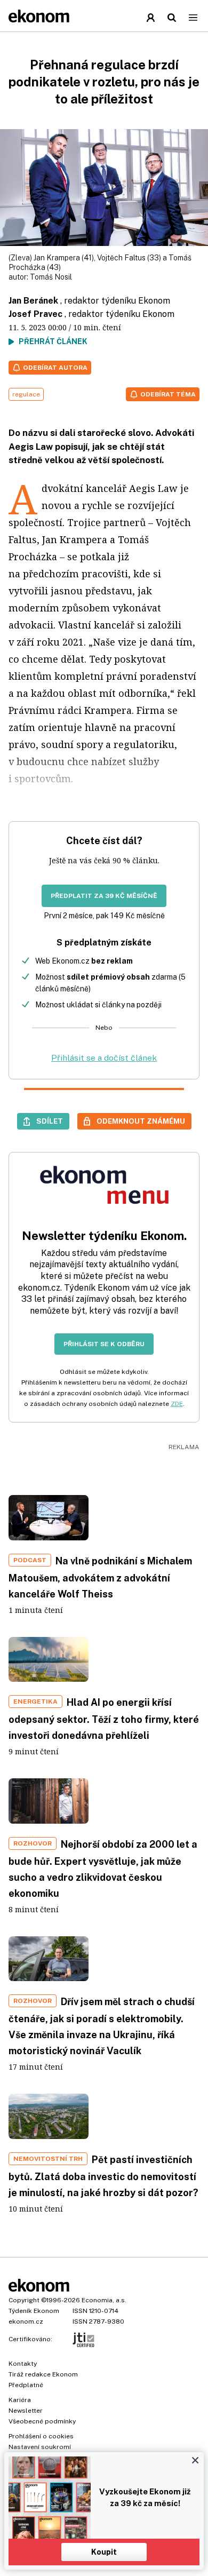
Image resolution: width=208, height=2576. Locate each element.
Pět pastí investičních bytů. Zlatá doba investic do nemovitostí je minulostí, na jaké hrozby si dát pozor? (103, 2176)
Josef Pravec (35, 314)
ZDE (177, 1404)
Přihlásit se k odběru (104, 1344)
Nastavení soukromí (40, 2447)
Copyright (24, 2300)
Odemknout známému (141, 1121)
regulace (26, 394)
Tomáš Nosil (51, 277)
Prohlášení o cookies (41, 2436)
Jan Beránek (33, 301)
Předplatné (26, 2385)
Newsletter (26, 2411)
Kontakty (23, 2364)
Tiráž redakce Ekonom (43, 2374)
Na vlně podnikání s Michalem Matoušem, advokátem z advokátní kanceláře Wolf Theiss (100, 1577)
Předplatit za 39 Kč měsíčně (104, 896)
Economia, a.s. (104, 2300)
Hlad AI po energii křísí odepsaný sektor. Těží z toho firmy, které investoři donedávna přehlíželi (104, 1719)
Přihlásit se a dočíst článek (104, 1058)
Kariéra (20, 2400)
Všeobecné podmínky (42, 2421)
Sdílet (50, 1121)
